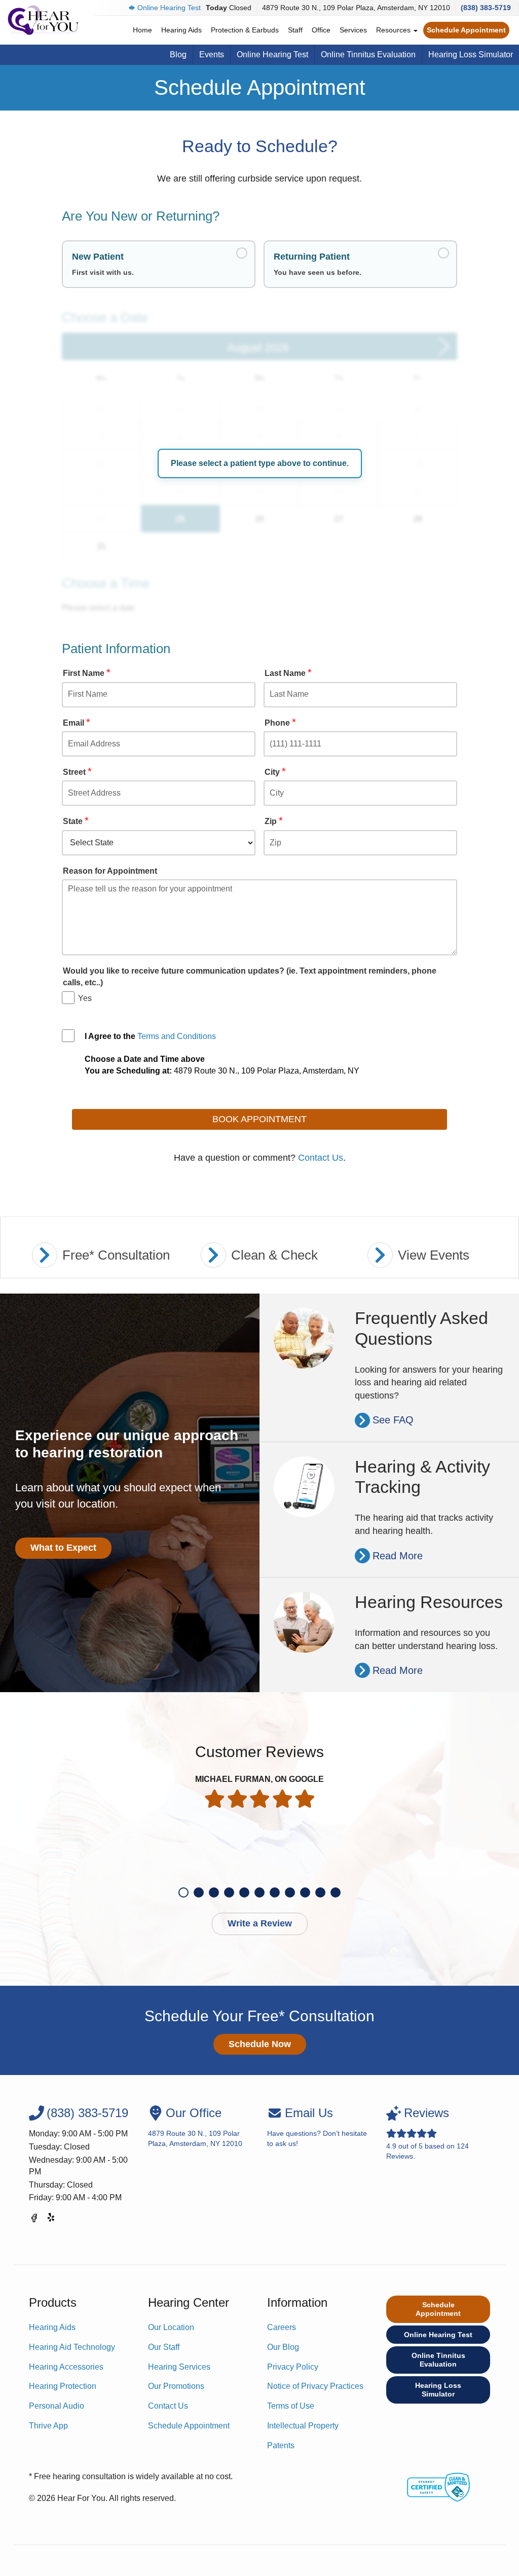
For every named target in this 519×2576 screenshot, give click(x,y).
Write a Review (260, 1923)
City (275, 772)
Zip (274, 821)
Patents (281, 2445)
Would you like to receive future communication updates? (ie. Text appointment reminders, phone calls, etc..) (250, 976)
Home (142, 30)
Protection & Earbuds (245, 30)
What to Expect (63, 1548)
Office (321, 30)
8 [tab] (290, 1892)
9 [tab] (305, 1892)
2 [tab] (199, 1892)
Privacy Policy (293, 2367)
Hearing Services (179, 2367)
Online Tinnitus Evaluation (368, 55)
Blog (178, 55)
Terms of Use (291, 2406)
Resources (394, 30)
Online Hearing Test (169, 8)
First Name (87, 673)
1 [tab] (183, 1892)
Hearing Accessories (66, 2367)
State (76, 821)
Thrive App (48, 2426)
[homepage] (43, 20)
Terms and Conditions (177, 1036)
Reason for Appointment (110, 871)
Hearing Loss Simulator (471, 55)
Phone (280, 723)
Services (353, 30)
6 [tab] (259, 1892)
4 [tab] (229, 1892)
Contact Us (321, 1158)
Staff (295, 30)
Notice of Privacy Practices (315, 2386)
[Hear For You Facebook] (34, 2220)
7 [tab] (275, 1892)
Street (77, 772)
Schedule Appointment (466, 30)
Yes (85, 998)
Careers (282, 2327)
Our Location (171, 2327)
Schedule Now (260, 2044)
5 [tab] (244, 1892)
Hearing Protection (63, 2386)
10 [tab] (320, 1892)
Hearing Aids (181, 30)
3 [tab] (214, 1892)
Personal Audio (57, 2406)
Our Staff (164, 2347)
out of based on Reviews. (428, 2133)
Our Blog (283, 2347)
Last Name (288, 673)
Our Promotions (176, 2386)
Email (77, 723)
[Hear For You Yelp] (52, 2220)
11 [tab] (336, 1892)
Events (212, 55)
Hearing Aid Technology (72, 2347)
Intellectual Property (303, 2426)
